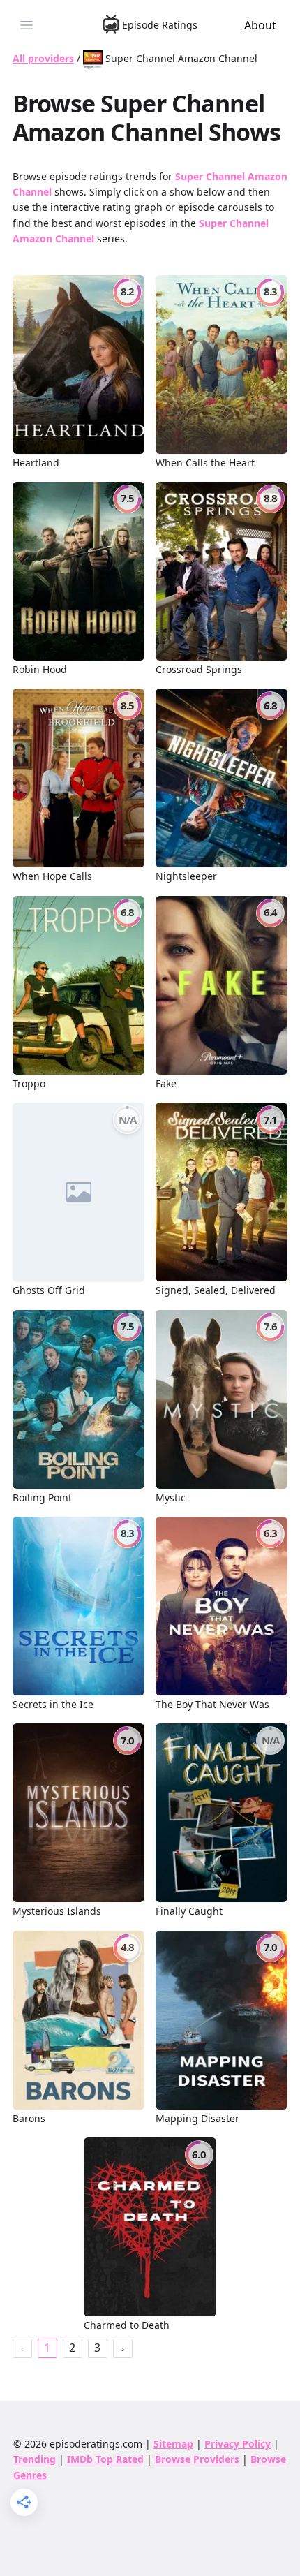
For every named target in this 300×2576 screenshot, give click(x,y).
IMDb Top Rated (105, 2459)
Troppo (29, 1083)
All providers (43, 58)
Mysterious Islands (57, 1911)
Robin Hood (40, 669)
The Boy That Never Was (212, 1704)
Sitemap (173, 2444)
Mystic (171, 1497)
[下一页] (123, 2348)
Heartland (36, 463)
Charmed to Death (127, 2325)
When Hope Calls (52, 876)
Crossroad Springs (199, 669)
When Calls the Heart (205, 463)
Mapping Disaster (197, 2118)
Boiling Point (42, 1497)
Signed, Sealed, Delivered (216, 1290)
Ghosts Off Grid (49, 1290)
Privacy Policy (238, 2444)
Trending (35, 2459)
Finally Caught (189, 1911)
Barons (29, 2118)
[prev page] (22, 2348)
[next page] (123, 2348)
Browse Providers (197, 2459)
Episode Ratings (160, 25)
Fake (166, 1083)
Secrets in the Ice (53, 1704)
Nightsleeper (186, 876)
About (260, 25)
